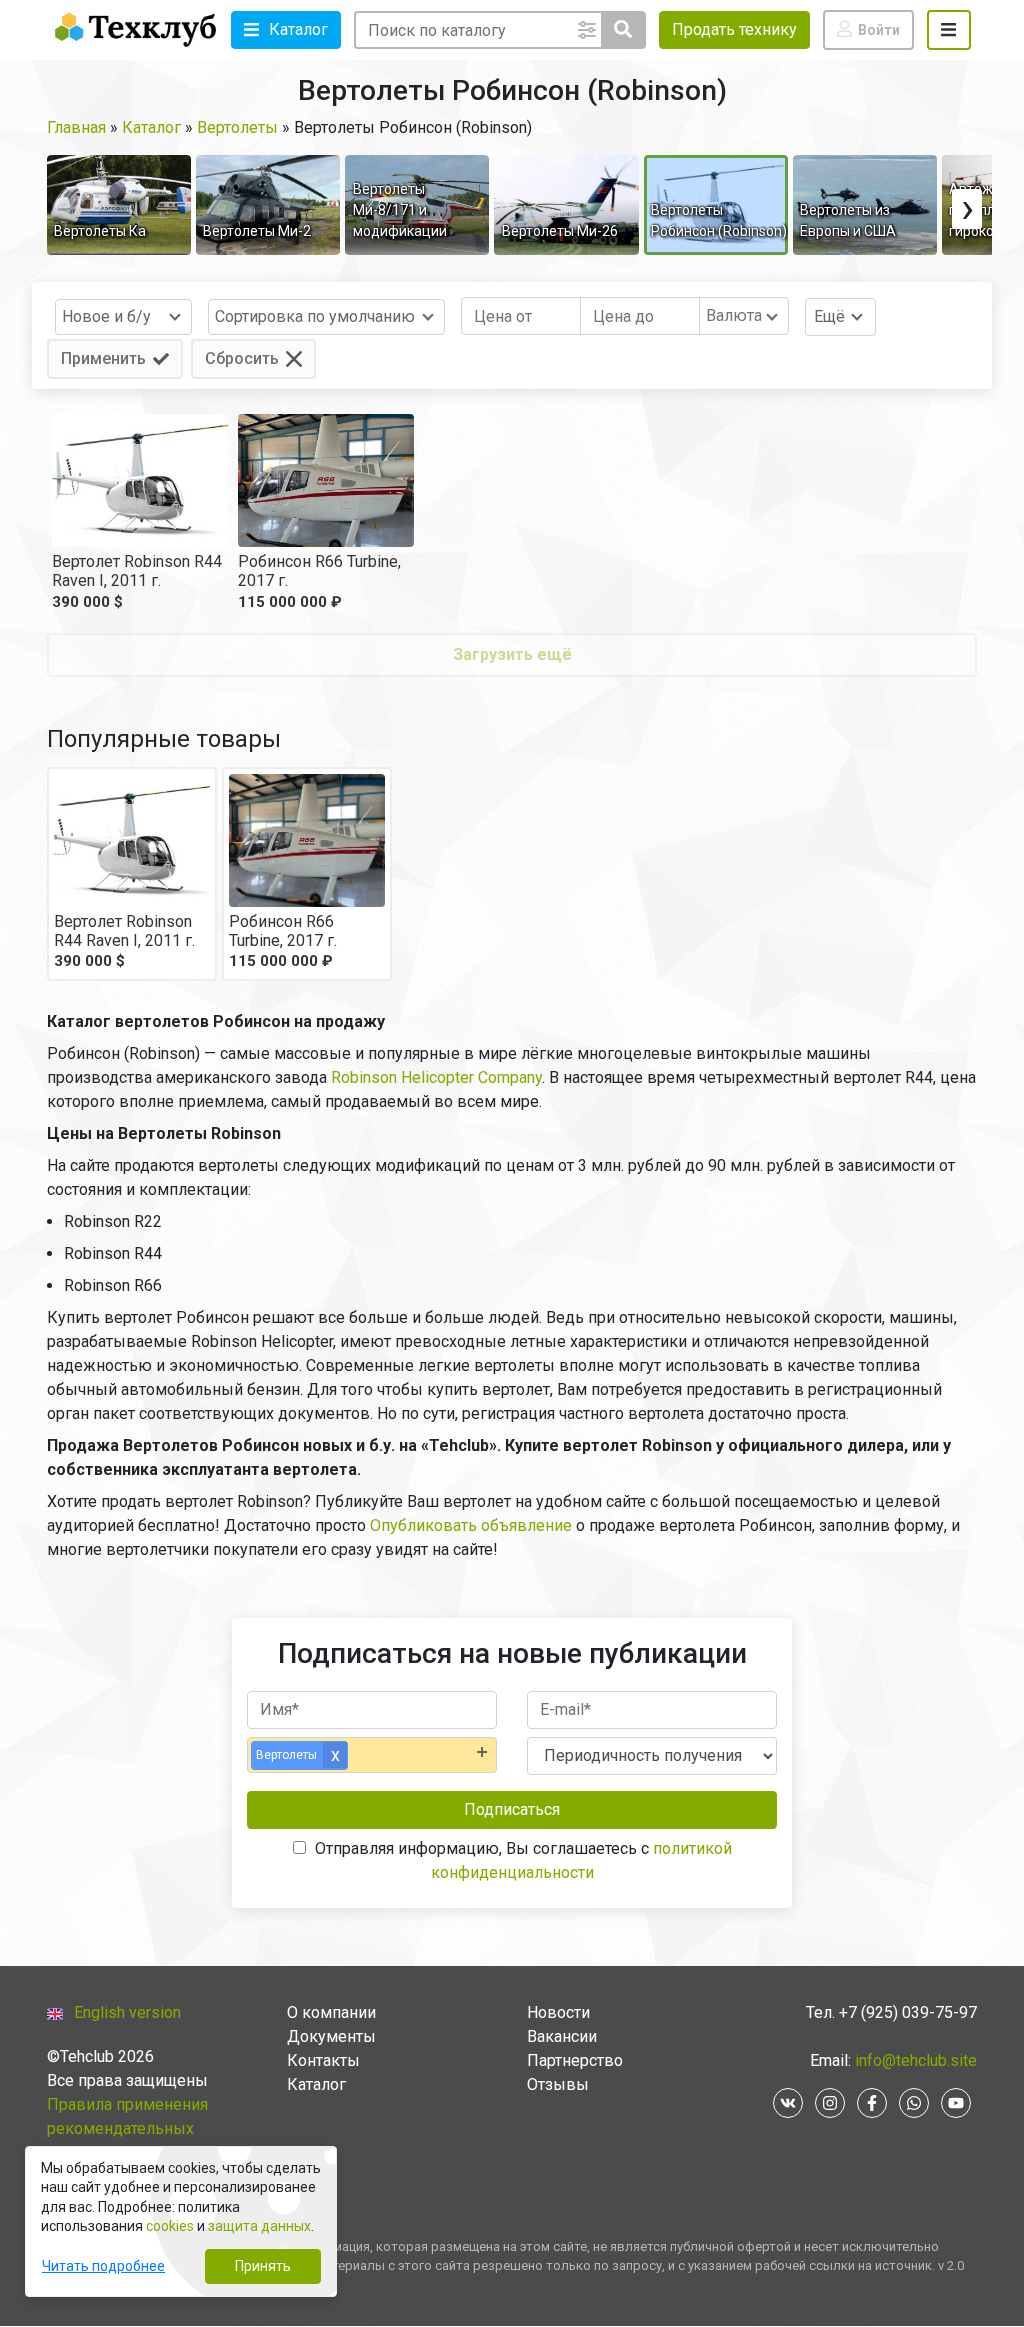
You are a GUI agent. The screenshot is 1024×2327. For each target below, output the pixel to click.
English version (127, 2012)
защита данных (259, 2226)
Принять (263, 2266)
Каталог (316, 2084)
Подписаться (512, 1809)
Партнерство (575, 2060)
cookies (170, 2226)
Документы (331, 2036)
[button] (286, 30)
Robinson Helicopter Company (436, 1077)
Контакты (323, 2060)
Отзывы (558, 2084)
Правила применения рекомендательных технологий (127, 2128)
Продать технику (734, 29)
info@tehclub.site (914, 2060)
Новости (558, 2012)
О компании (331, 2012)
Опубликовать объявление (471, 1525)
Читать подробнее (103, 2266)
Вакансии (562, 2036)
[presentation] (967, 209)
